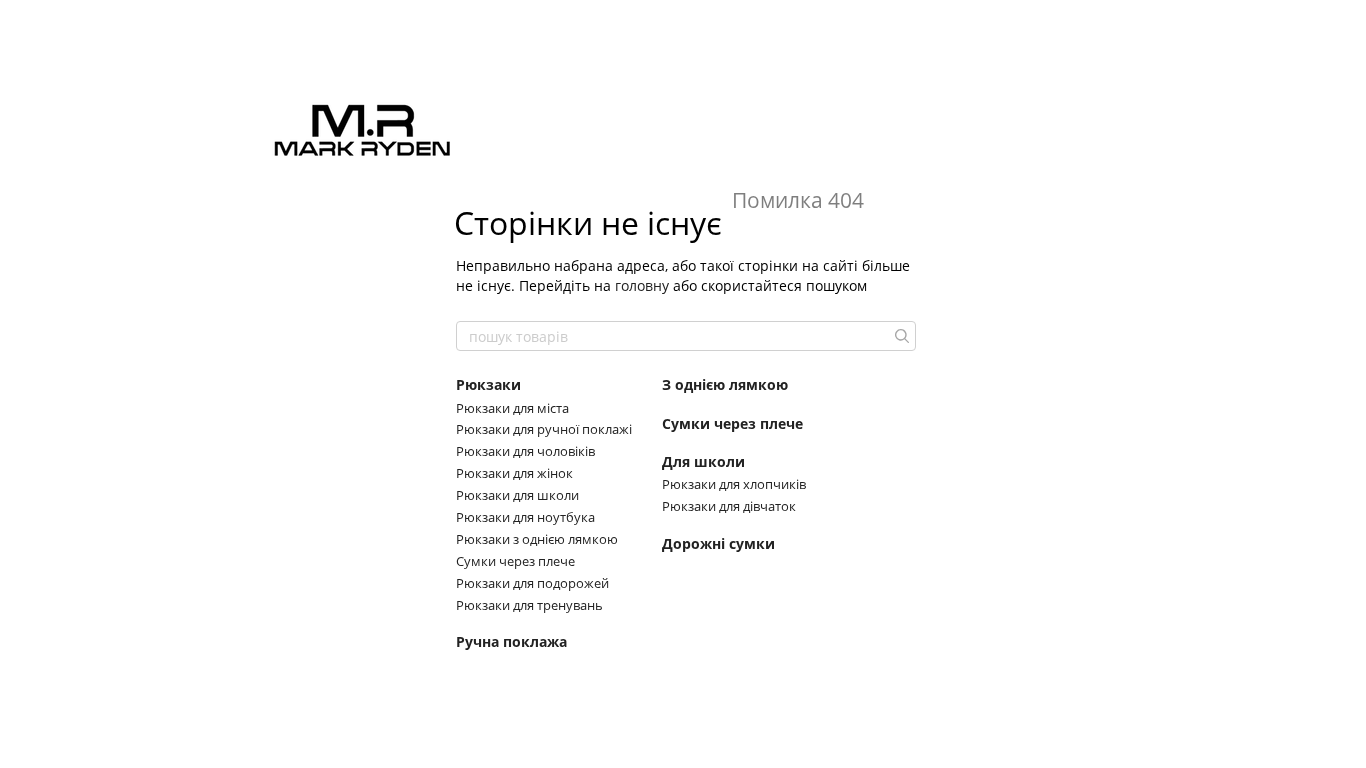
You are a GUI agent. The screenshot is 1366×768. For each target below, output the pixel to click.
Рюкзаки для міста (512, 408)
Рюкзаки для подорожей (532, 583)
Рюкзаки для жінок (514, 473)
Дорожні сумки (718, 544)
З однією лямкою (725, 385)
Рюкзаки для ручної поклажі (544, 429)
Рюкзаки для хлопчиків (734, 484)
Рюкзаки (488, 385)
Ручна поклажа (511, 642)
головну (642, 285)
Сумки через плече (515, 561)
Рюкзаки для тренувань (529, 605)
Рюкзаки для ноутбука (525, 517)
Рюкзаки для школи (517, 495)
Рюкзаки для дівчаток (729, 506)
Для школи (703, 462)
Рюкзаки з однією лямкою (537, 539)
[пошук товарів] (900, 336)
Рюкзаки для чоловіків (525, 451)
